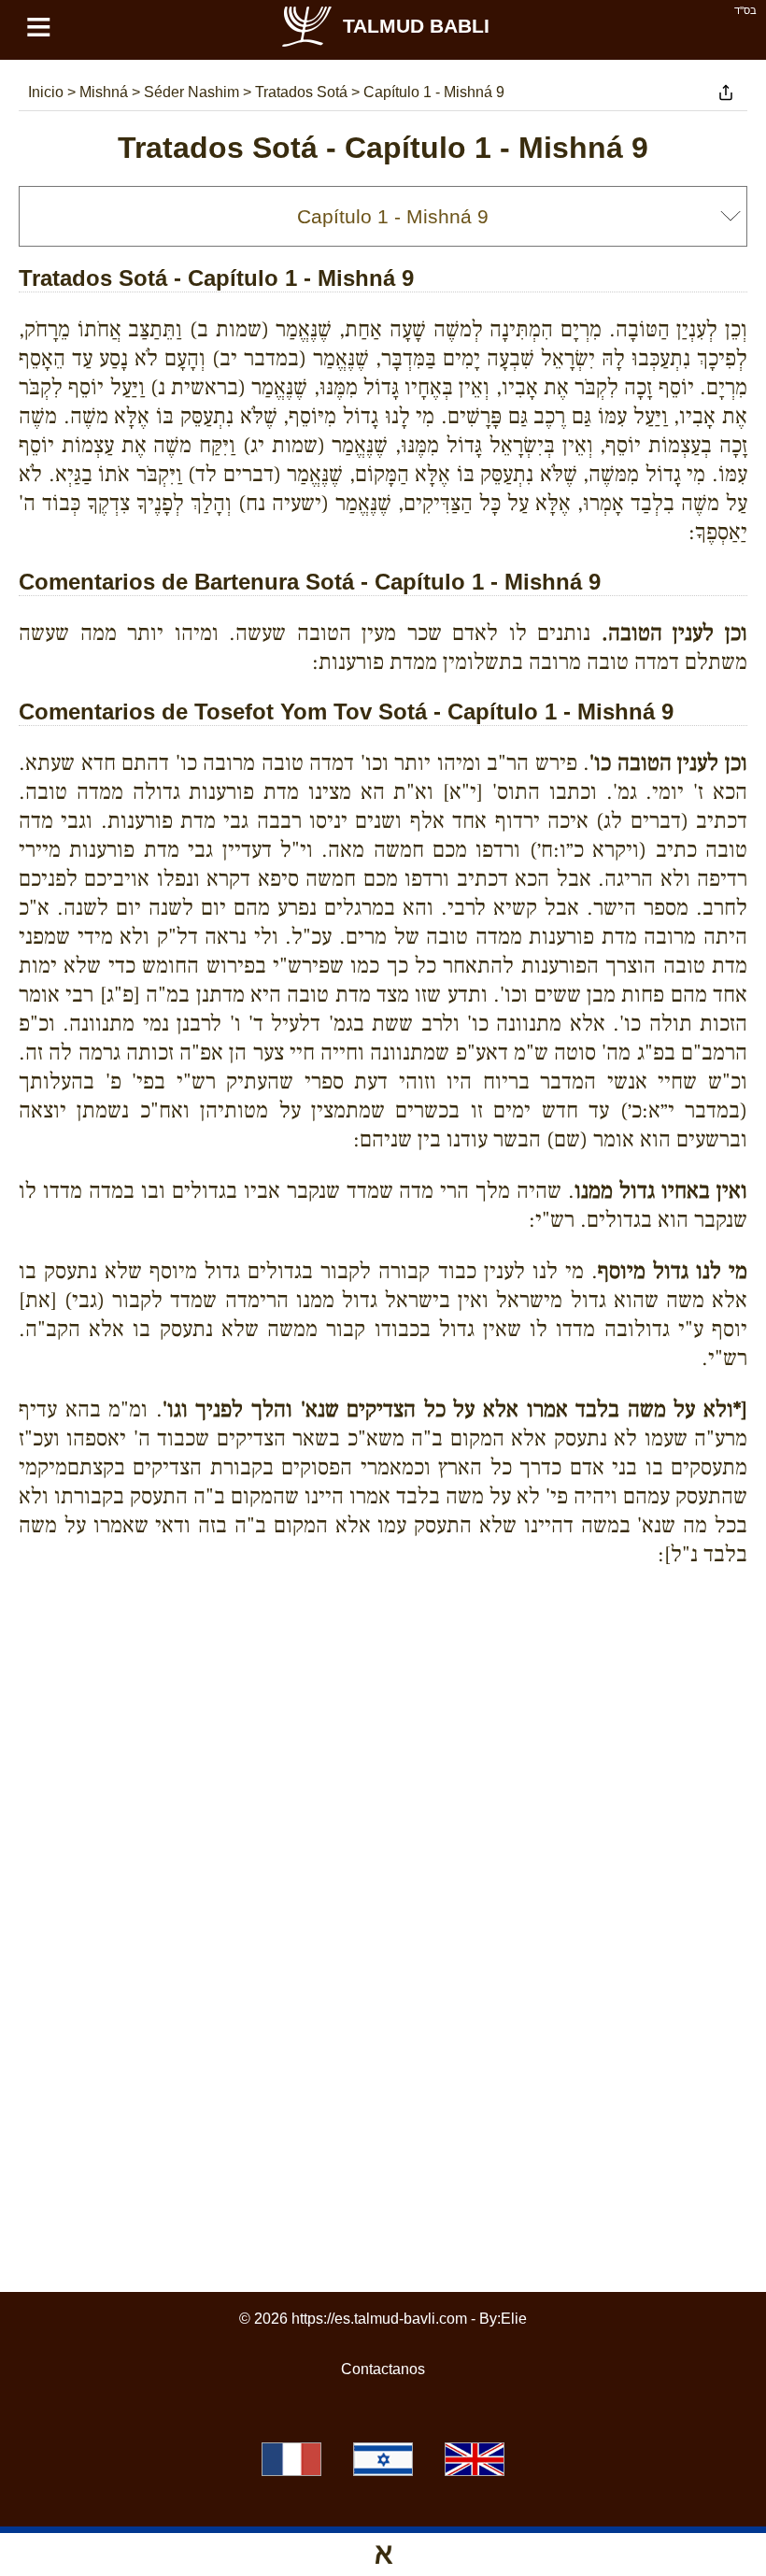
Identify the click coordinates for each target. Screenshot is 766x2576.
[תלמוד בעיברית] (383, 2459)
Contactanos (383, 2369)
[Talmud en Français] (291, 2459)
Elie (514, 2319)
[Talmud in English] (475, 2459)
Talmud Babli (416, 26)
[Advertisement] (383, 1667)
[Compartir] (726, 93)
